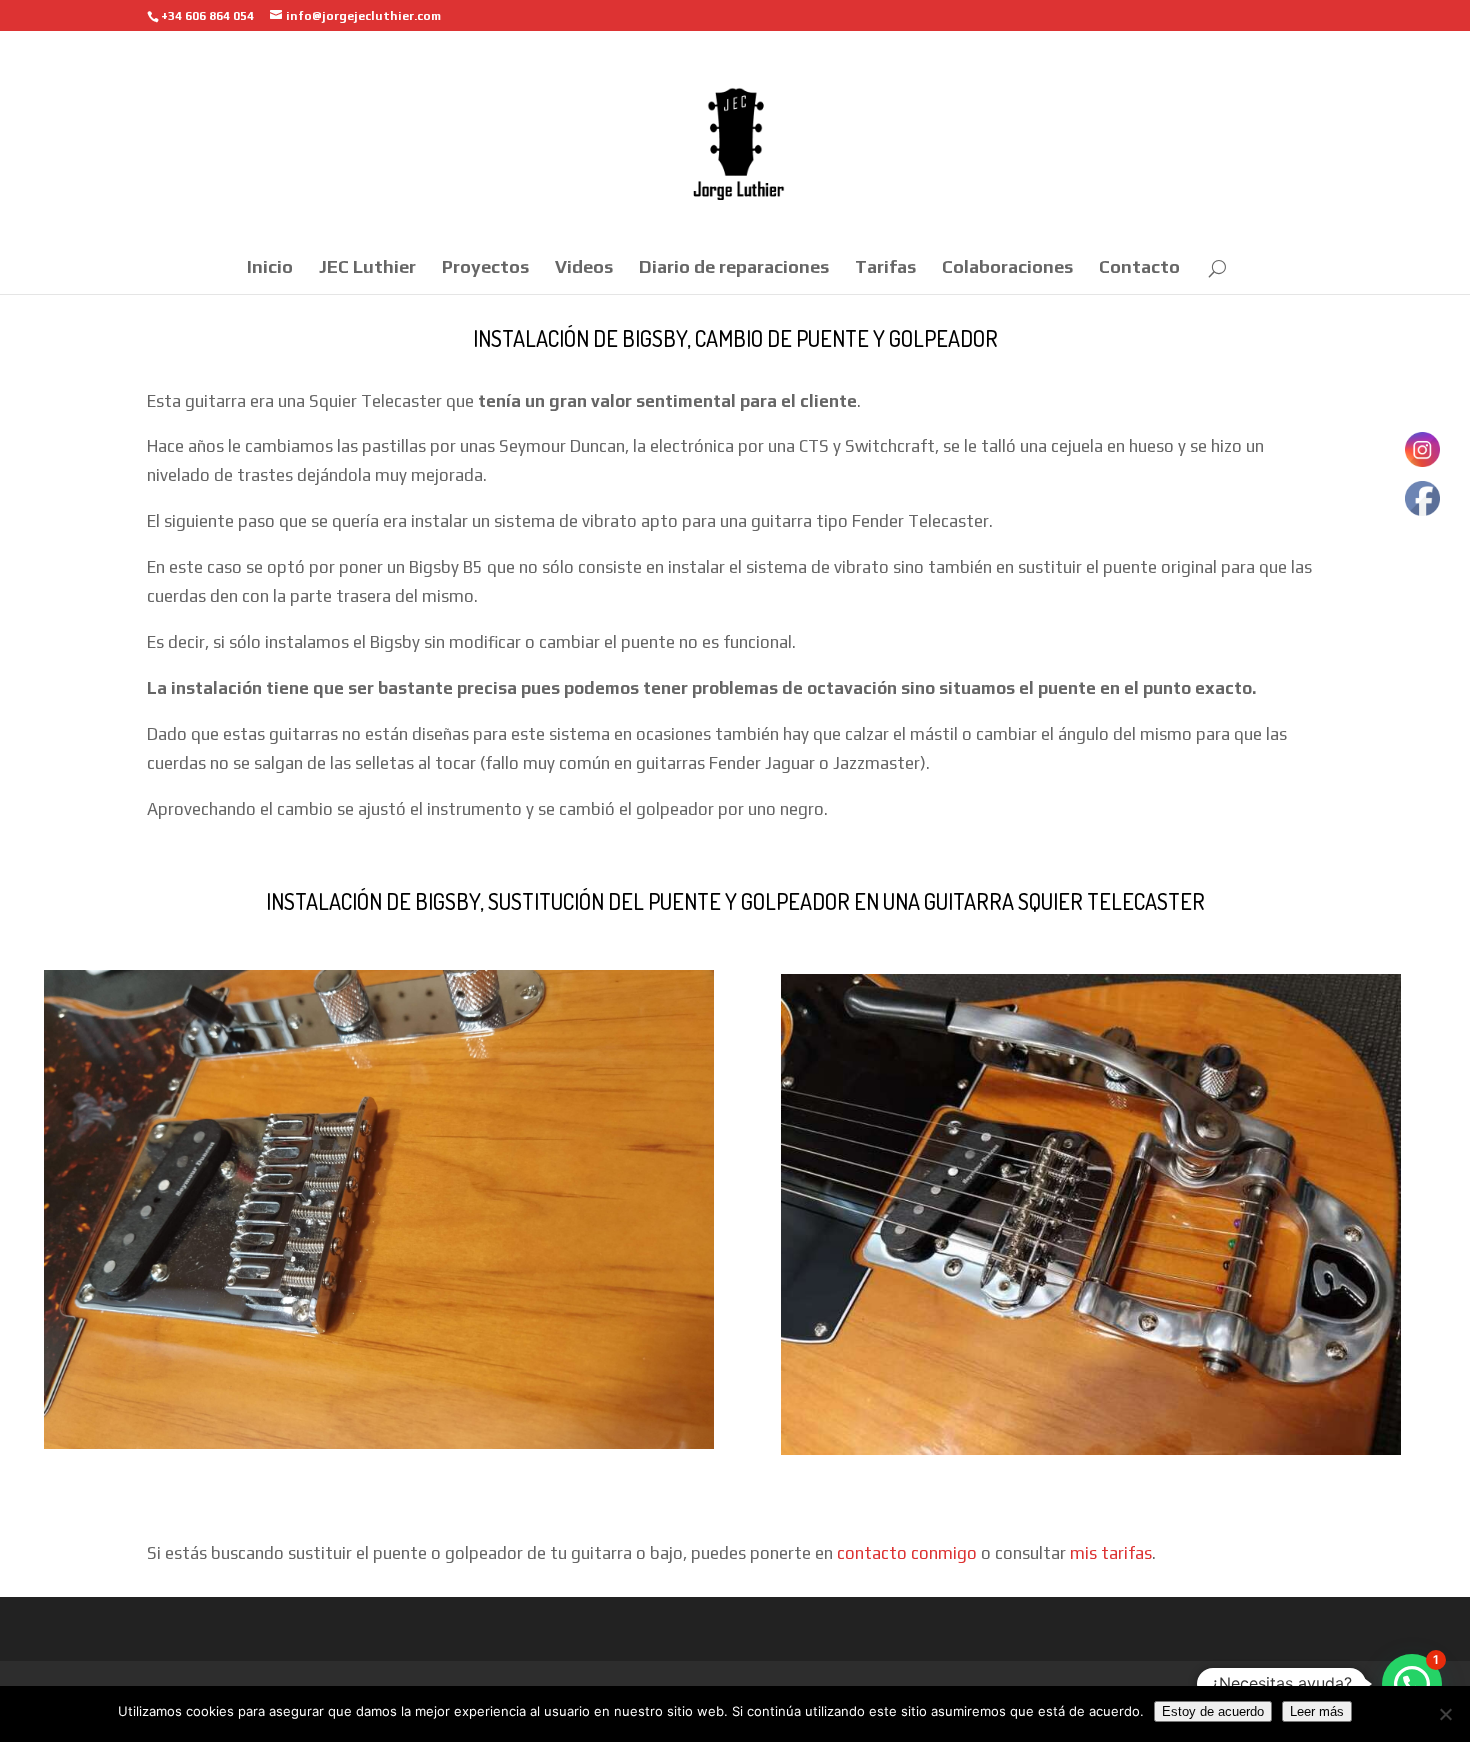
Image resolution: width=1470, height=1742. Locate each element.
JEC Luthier (367, 268)
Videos (584, 268)
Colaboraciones (1007, 268)
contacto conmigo (907, 1553)
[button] (1412, 1684)
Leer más (1317, 1711)
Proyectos (485, 268)
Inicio (270, 268)
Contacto (1139, 268)
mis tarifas (1111, 1553)
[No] (1445, 1714)
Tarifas (885, 268)
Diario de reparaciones (734, 268)
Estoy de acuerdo (1213, 1711)
